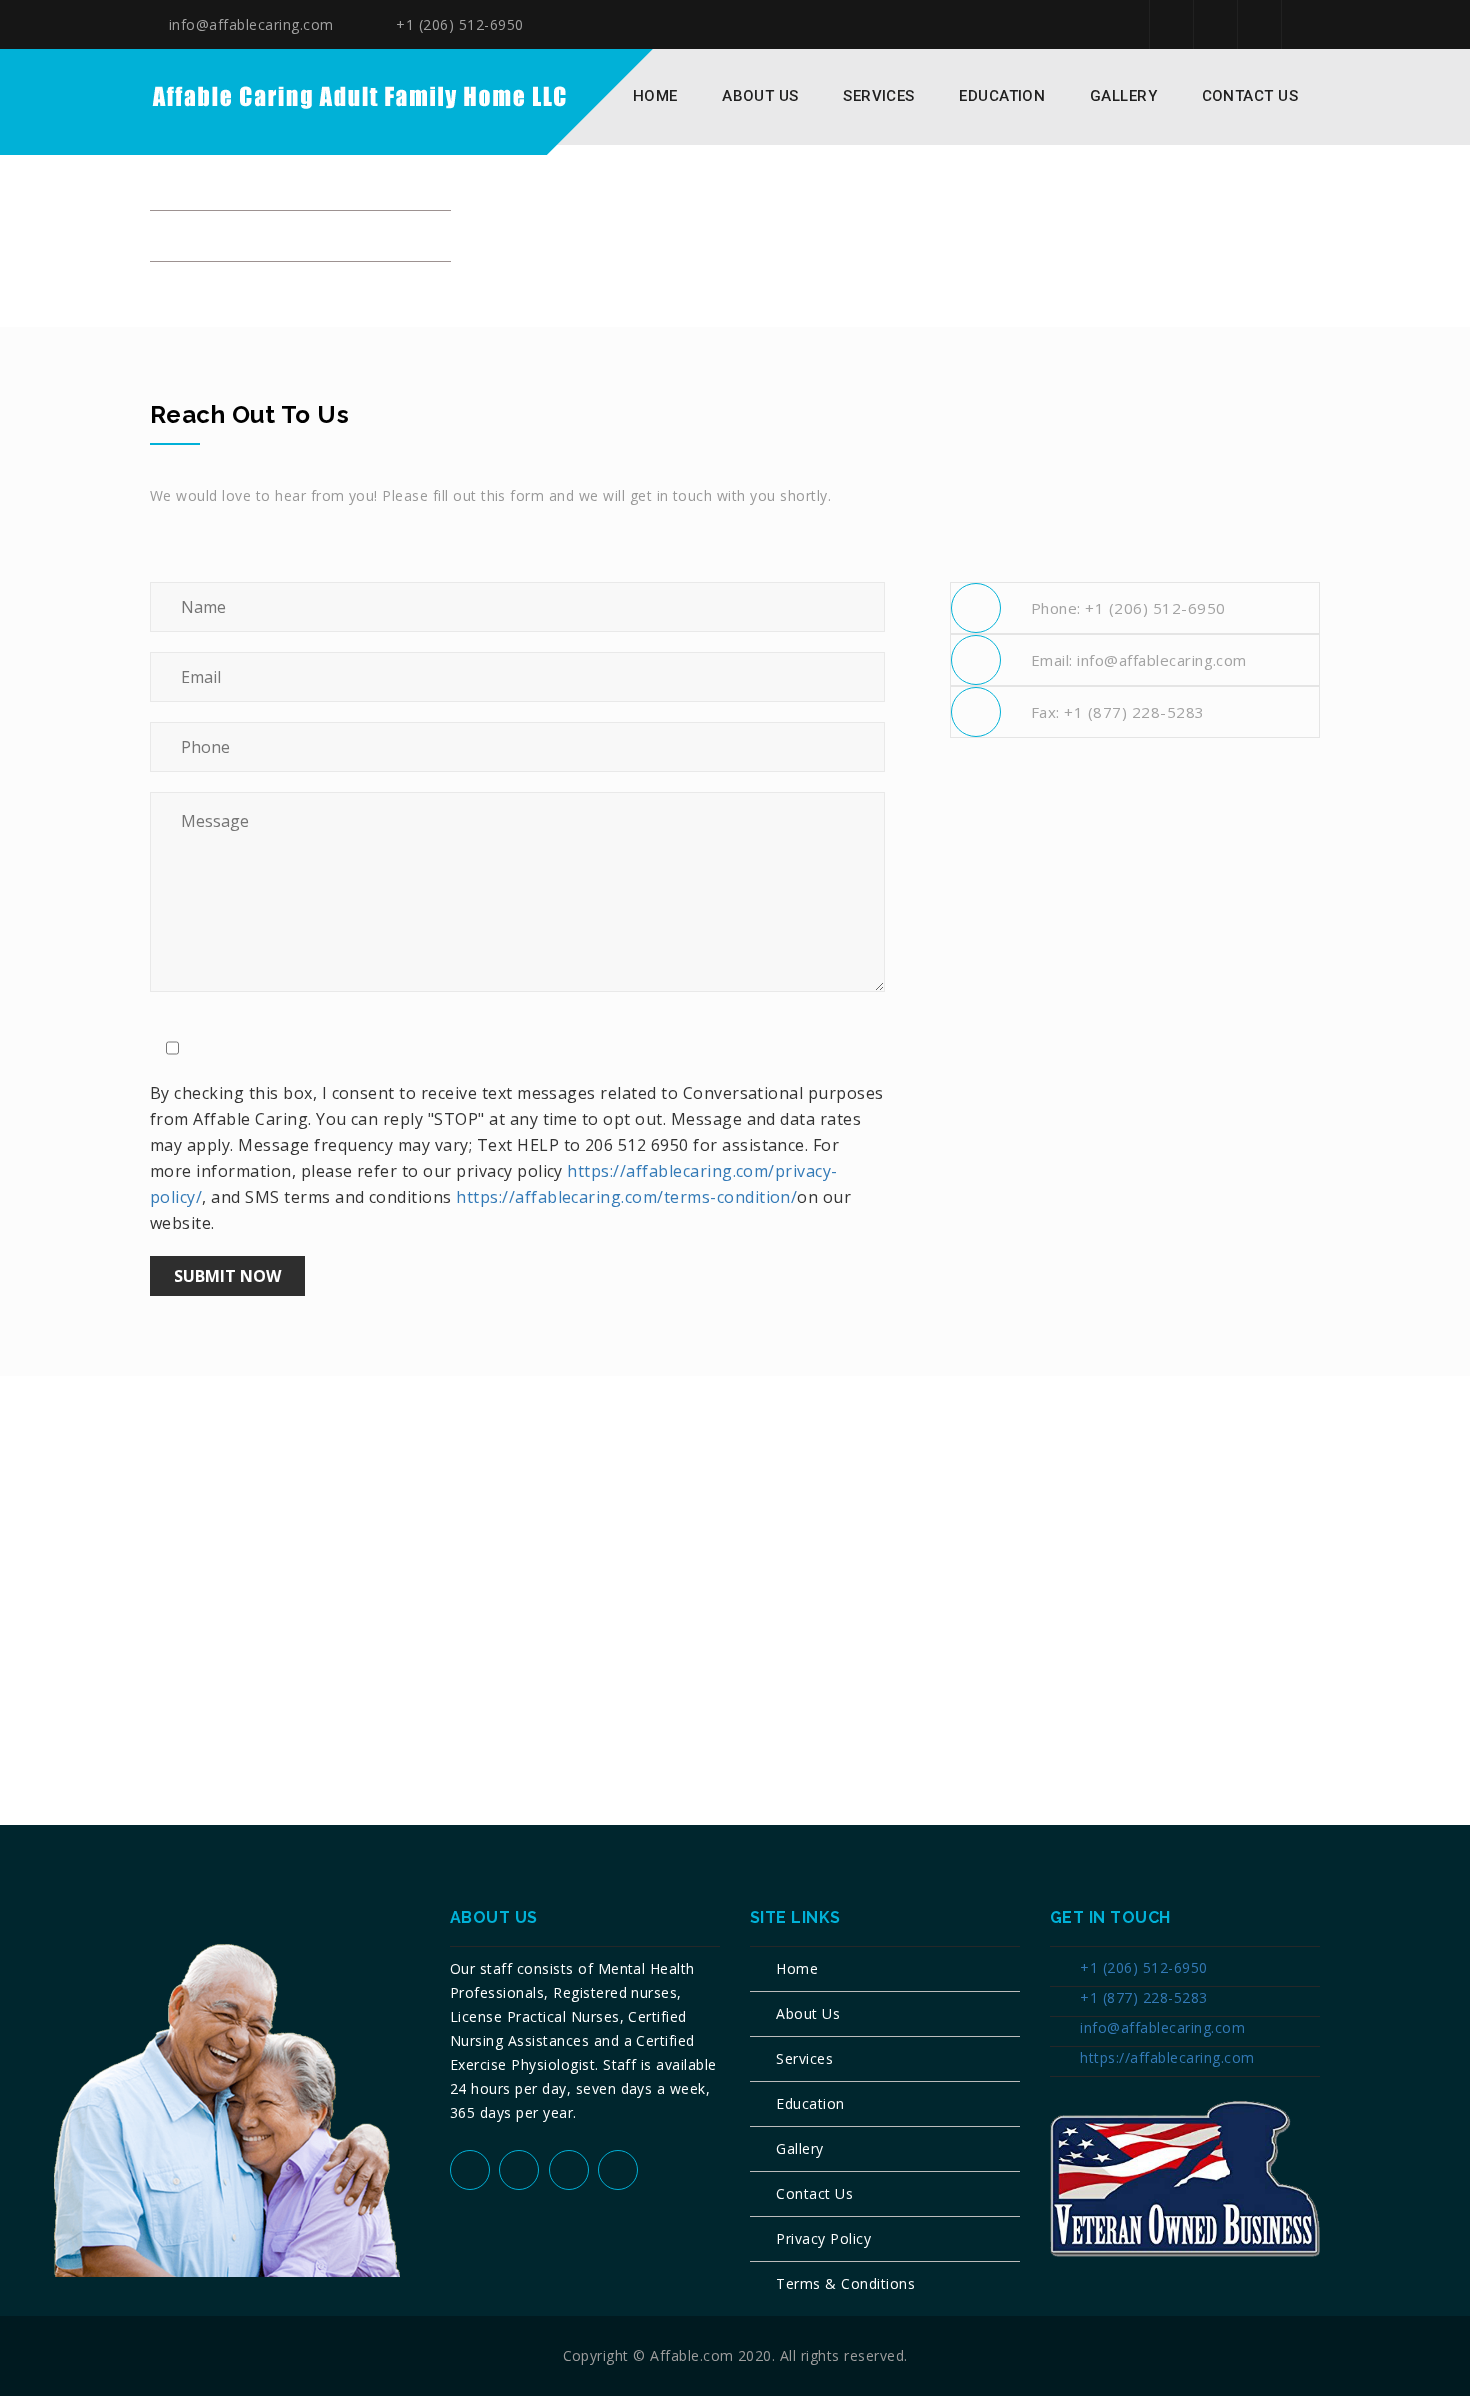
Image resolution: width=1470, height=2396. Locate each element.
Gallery (1123, 96)
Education (810, 2103)
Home (655, 96)
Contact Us (814, 2193)
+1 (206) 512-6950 (458, 24)
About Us (760, 96)
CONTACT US (1250, 96)
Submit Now (227, 1276)
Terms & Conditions (845, 2283)
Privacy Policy (823, 2238)
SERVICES (879, 96)
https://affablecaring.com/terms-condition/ (626, 1197)
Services (804, 2058)
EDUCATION (1002, 96)
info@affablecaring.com (248, 24)
